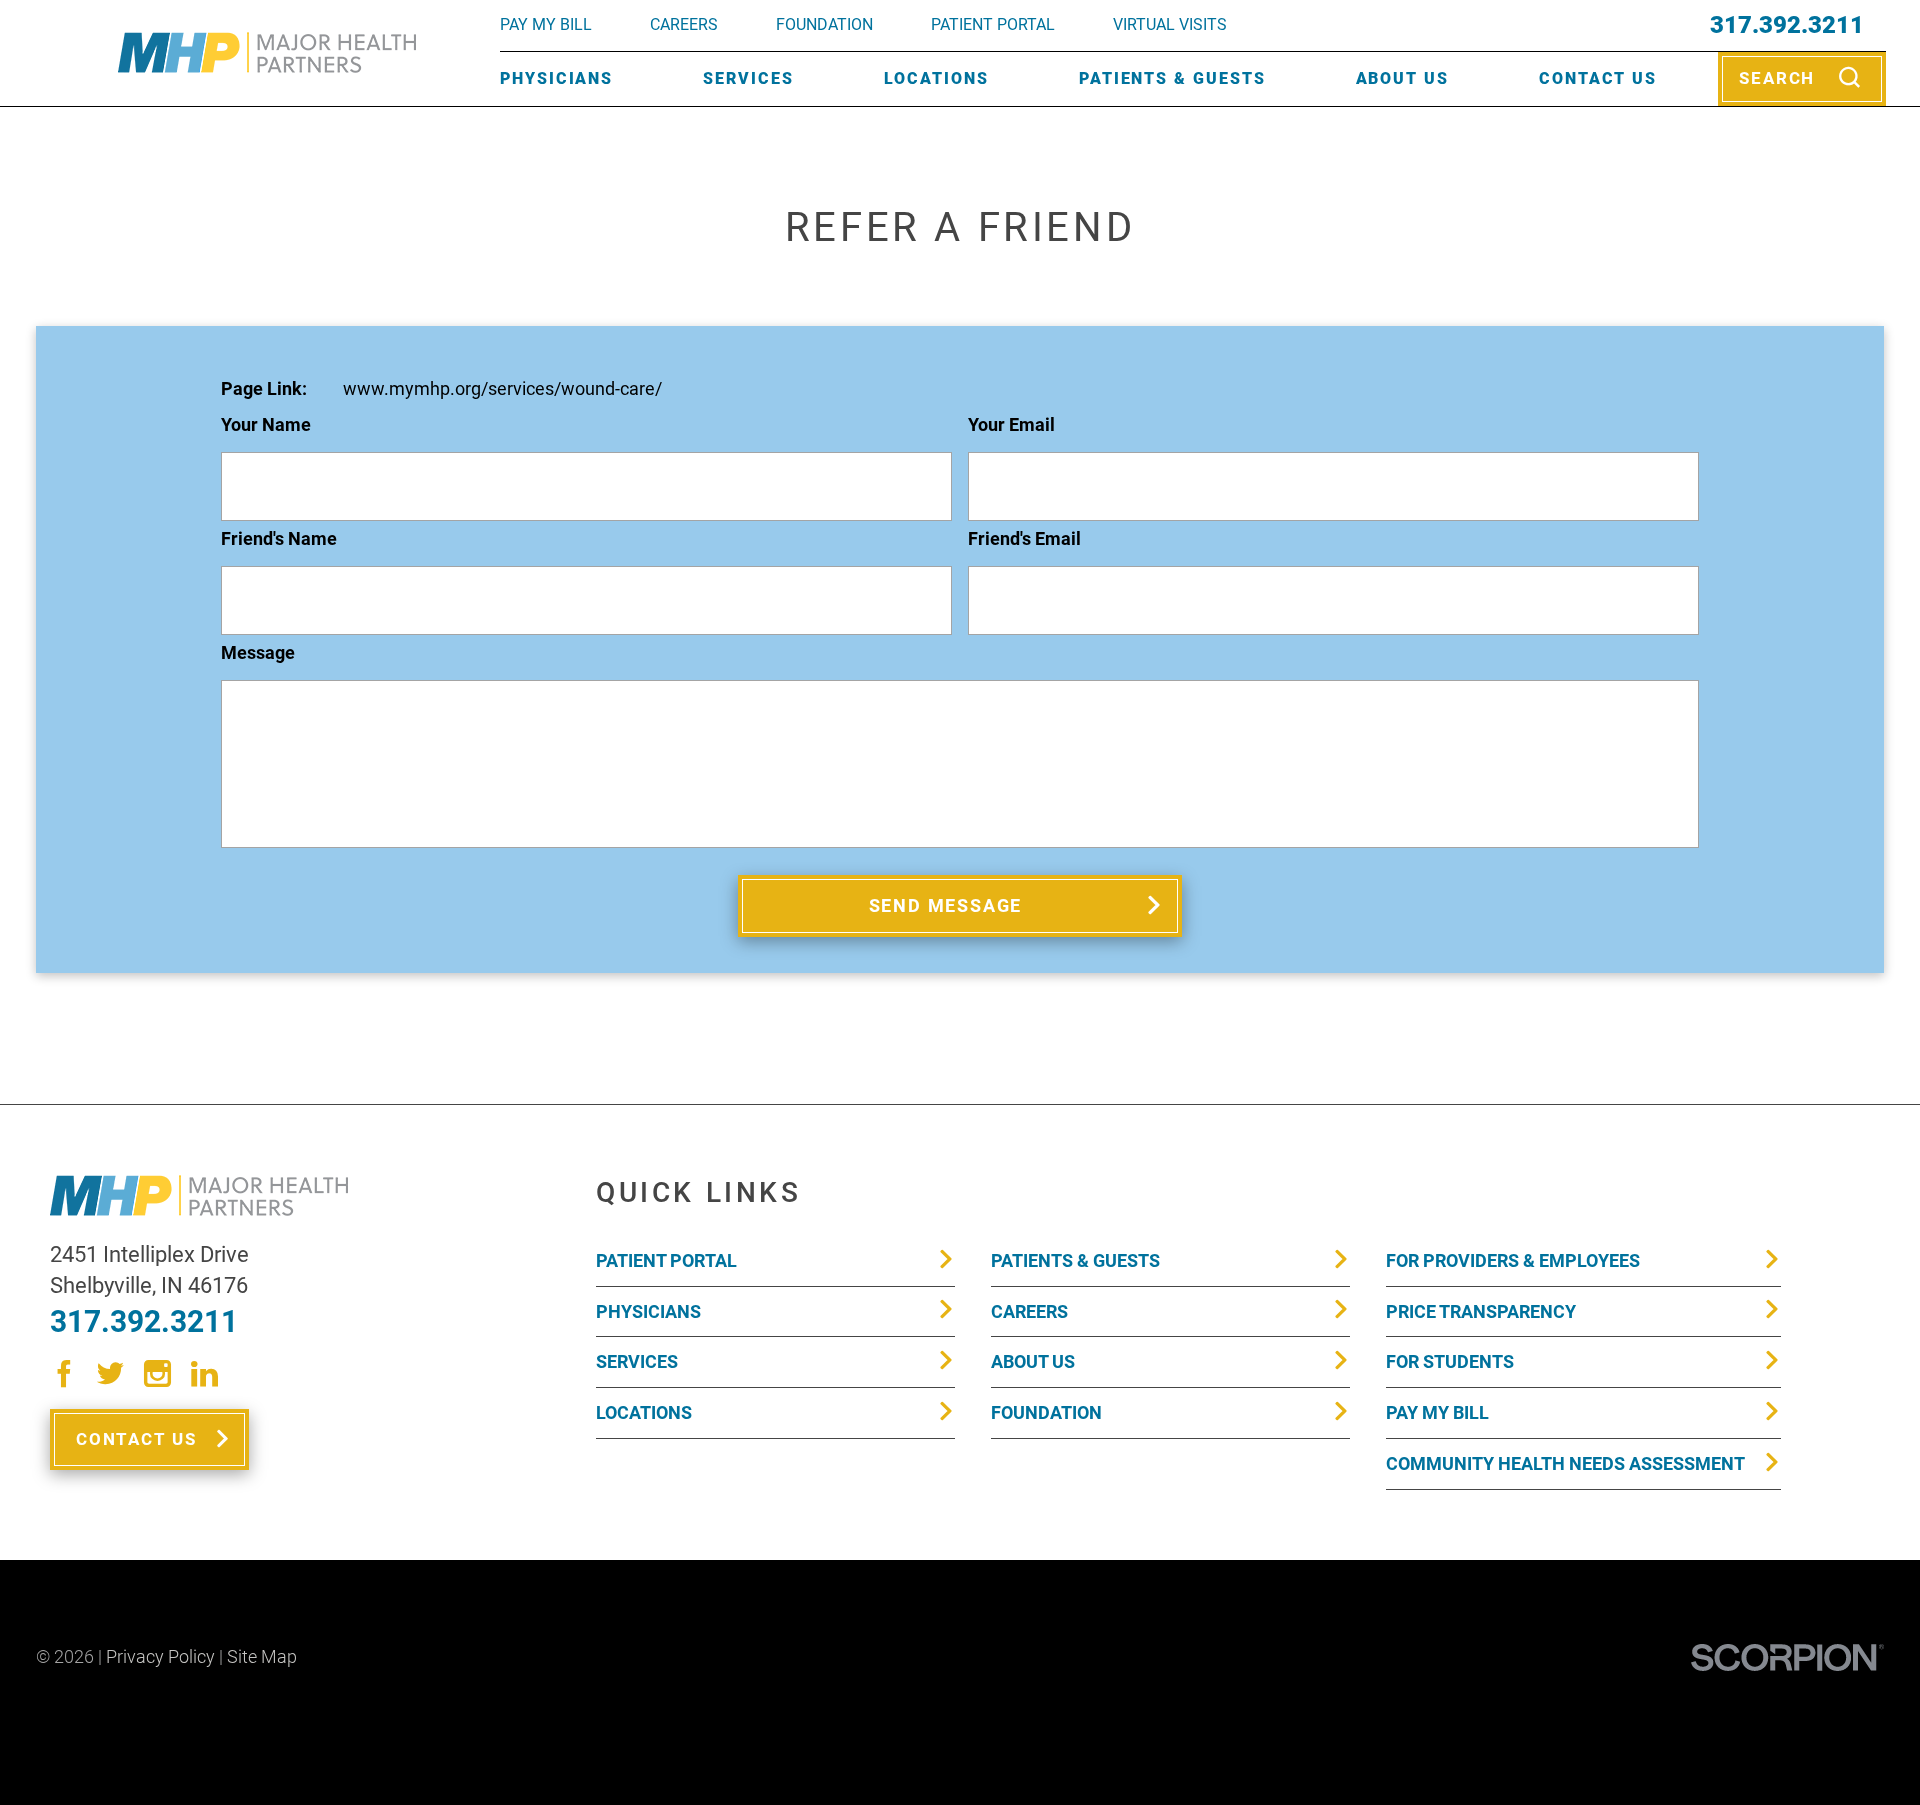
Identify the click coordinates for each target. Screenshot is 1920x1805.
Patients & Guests (1172, 78)
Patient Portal (666, 1260)
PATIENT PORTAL (993, 24)
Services (748, 78)
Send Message (946, 905)
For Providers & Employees (1513, 1260)
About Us (1402, 78)
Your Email (1011, 425)
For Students (1450, 1361)
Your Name (266, 425)
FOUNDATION (824, 24)
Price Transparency (1481, 1311)
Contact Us (1598, 78)
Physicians (556, 78)
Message (258, 653)
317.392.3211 (1787, 25)
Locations (936, 78)
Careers (684, 24)
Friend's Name (279, 539)
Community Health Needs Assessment (1565, 1463)
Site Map (262, 1656)
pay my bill (546, 24)
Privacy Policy (160, 1656)
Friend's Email (1024, 539)
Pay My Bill (1437, 1412)
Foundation (1046, 1412)
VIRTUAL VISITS (1170, 24)
